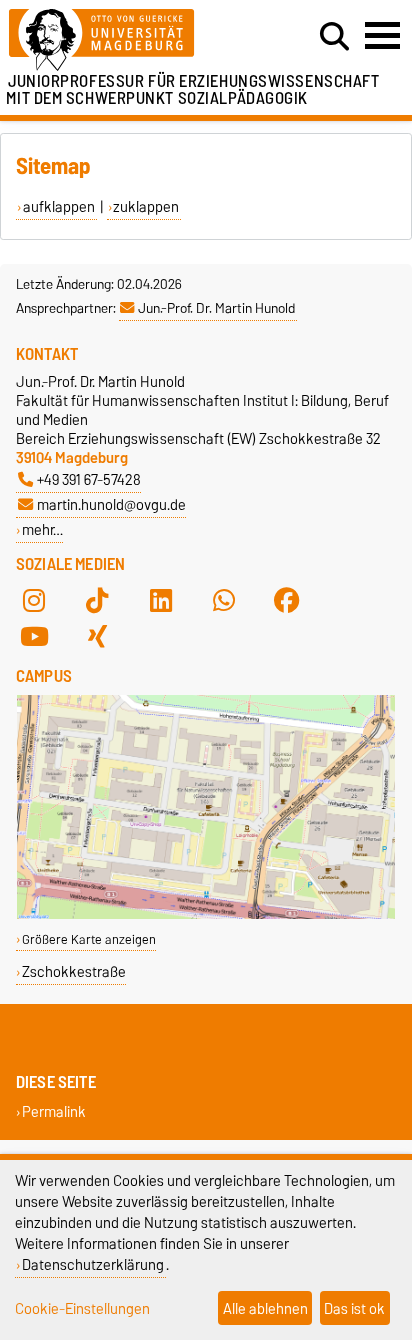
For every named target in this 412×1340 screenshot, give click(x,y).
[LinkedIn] (161, 600)
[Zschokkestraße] (206, 914)
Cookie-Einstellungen (82, 1308)
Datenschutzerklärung (93, 1264)
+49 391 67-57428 (89, 479)
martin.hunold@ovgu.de (111, 504)
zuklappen (146, 207)
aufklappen (59, 207)
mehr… (42, 529)
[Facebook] (287, 600)
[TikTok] (97, 600)
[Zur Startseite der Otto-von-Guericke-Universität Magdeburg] (127, 40)
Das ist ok (354, 1308)
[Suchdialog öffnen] (334, 37)
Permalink (54, 1111)
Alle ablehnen (265, 1308)
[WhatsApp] (224, 600)
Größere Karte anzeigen (89, 939)
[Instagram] (34, 600)
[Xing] (97, 636)
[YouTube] (34, 636)
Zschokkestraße (74, 971)
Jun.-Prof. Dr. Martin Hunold (216, 308)
